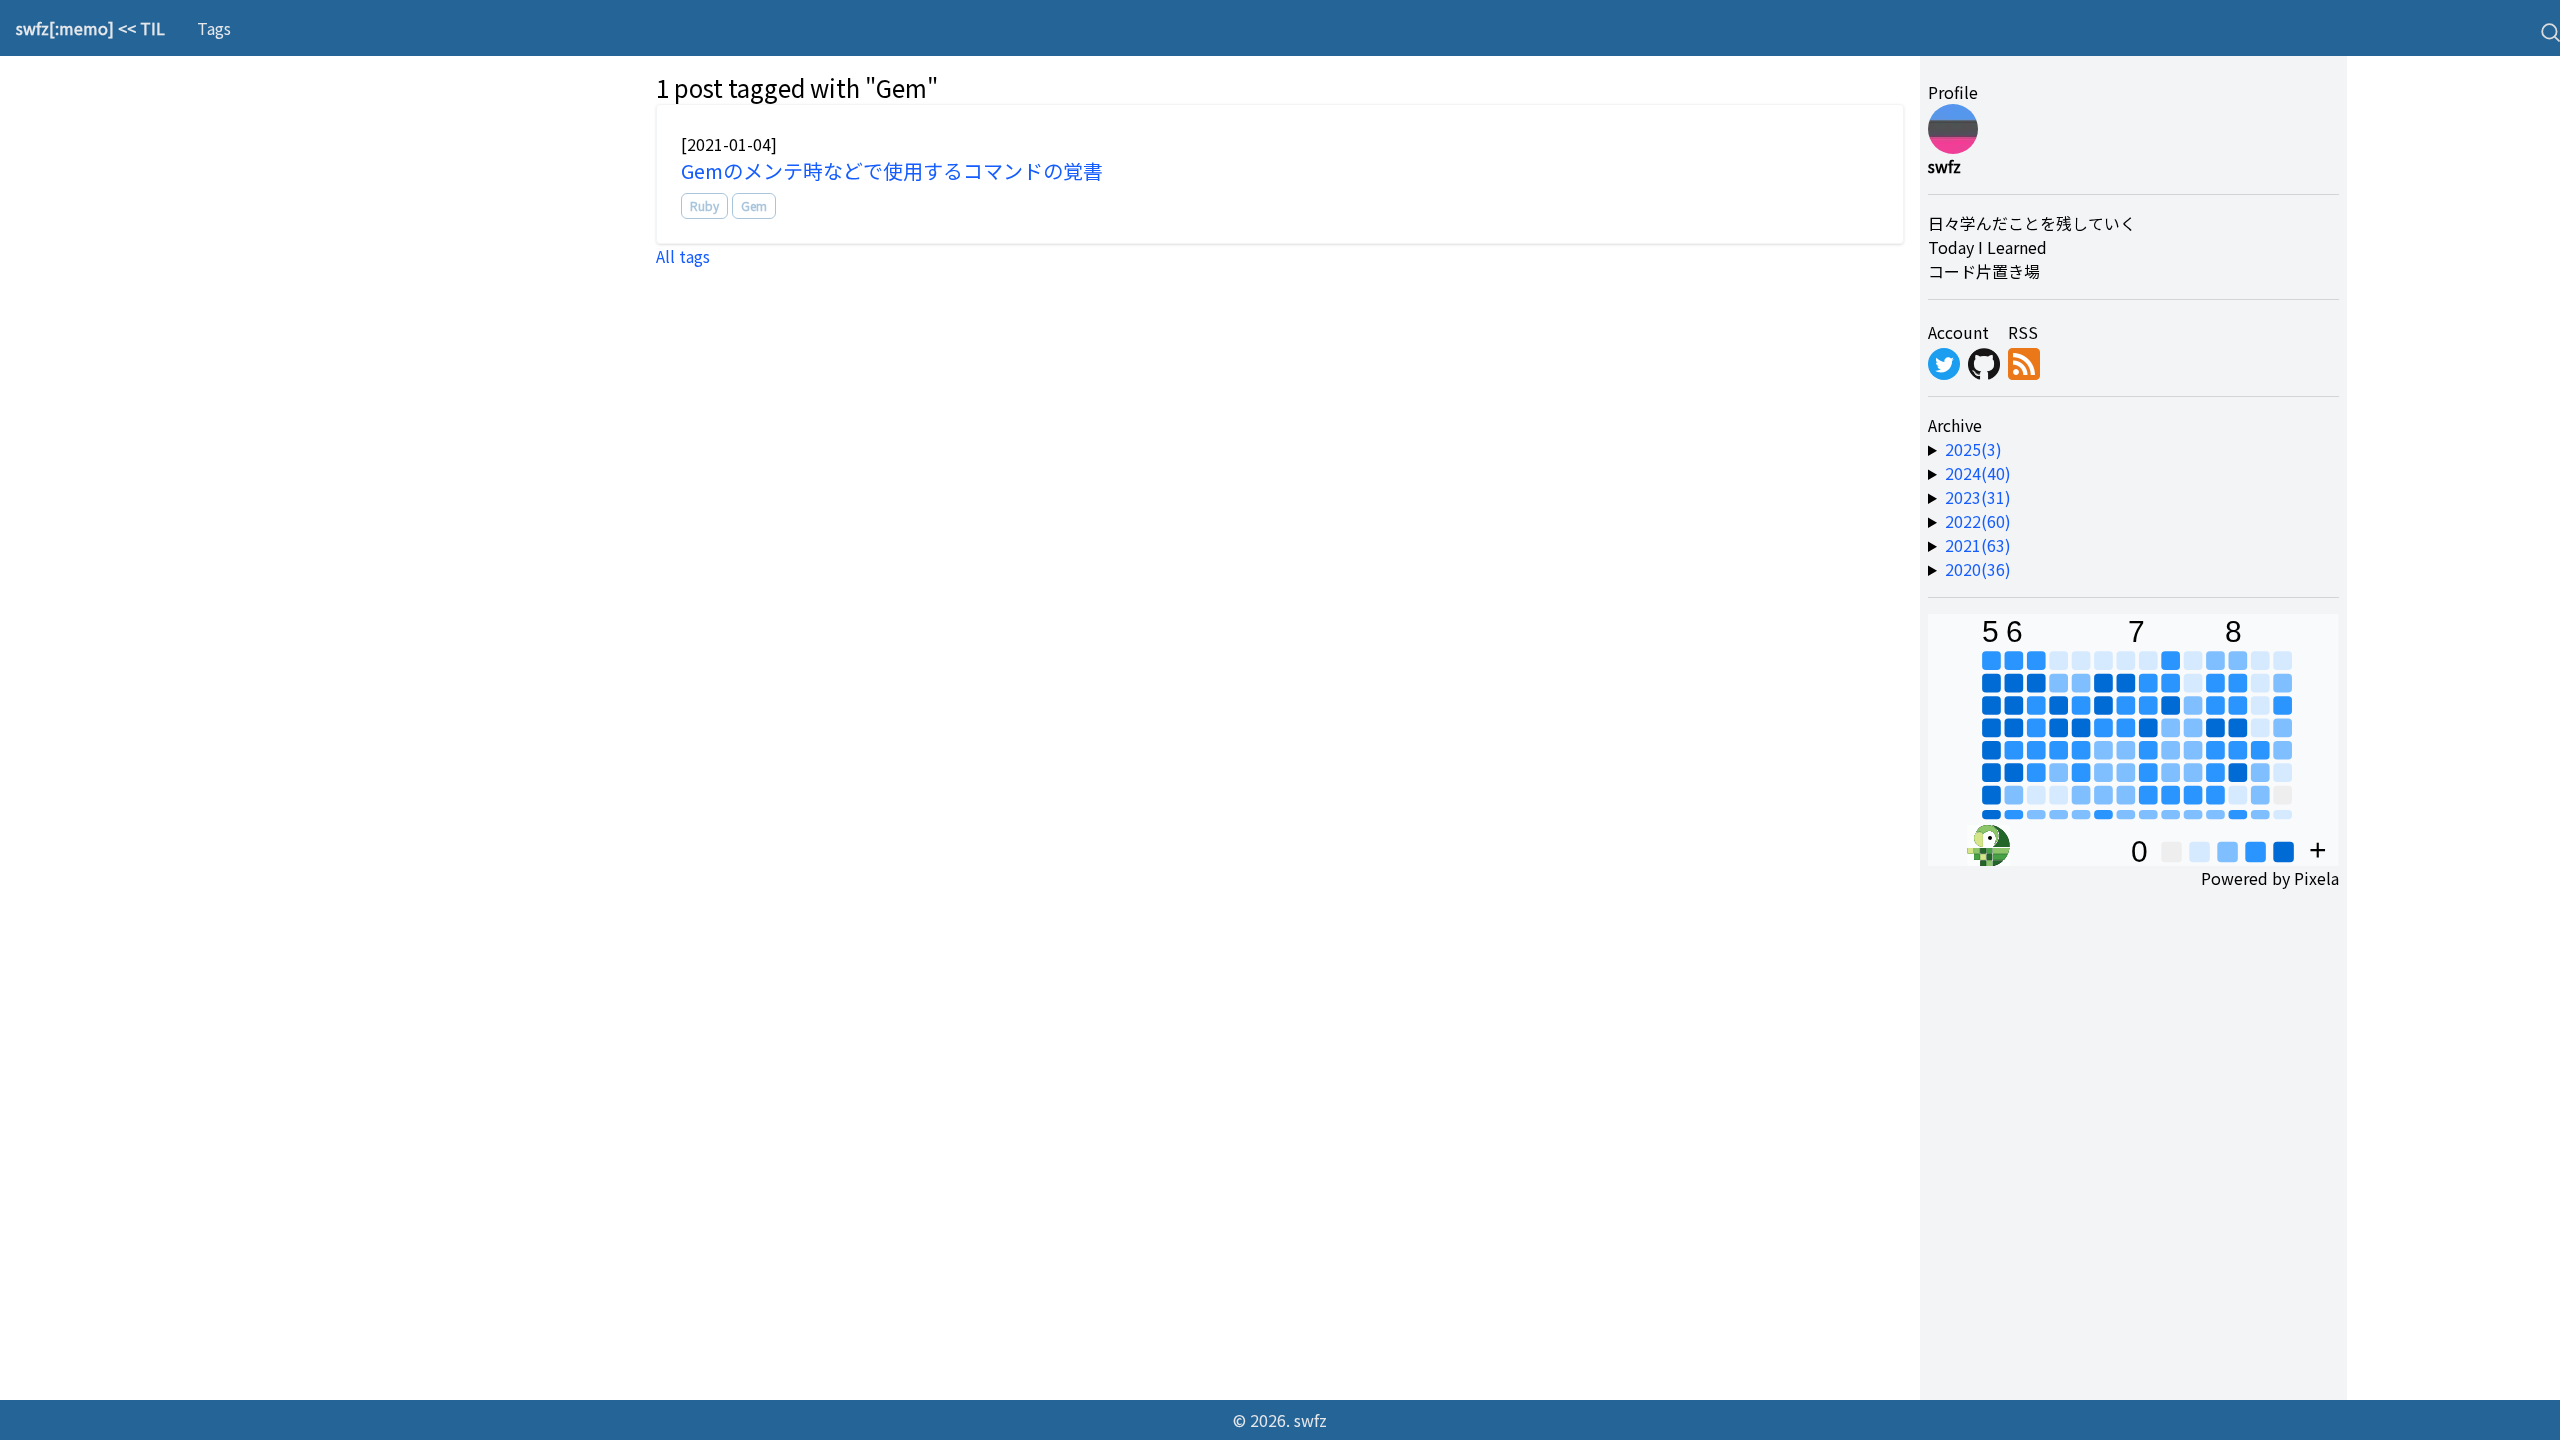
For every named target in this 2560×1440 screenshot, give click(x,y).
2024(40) (1978, 473)
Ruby (704, 205)
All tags (683, 256)
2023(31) (1978, 497)
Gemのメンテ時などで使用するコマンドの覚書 (892, 170)
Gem (754, 205)
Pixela (2316, 878)
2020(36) (1978, 569)
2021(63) (1978, 545)
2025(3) (1973, 449)
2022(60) (1978, 521)
